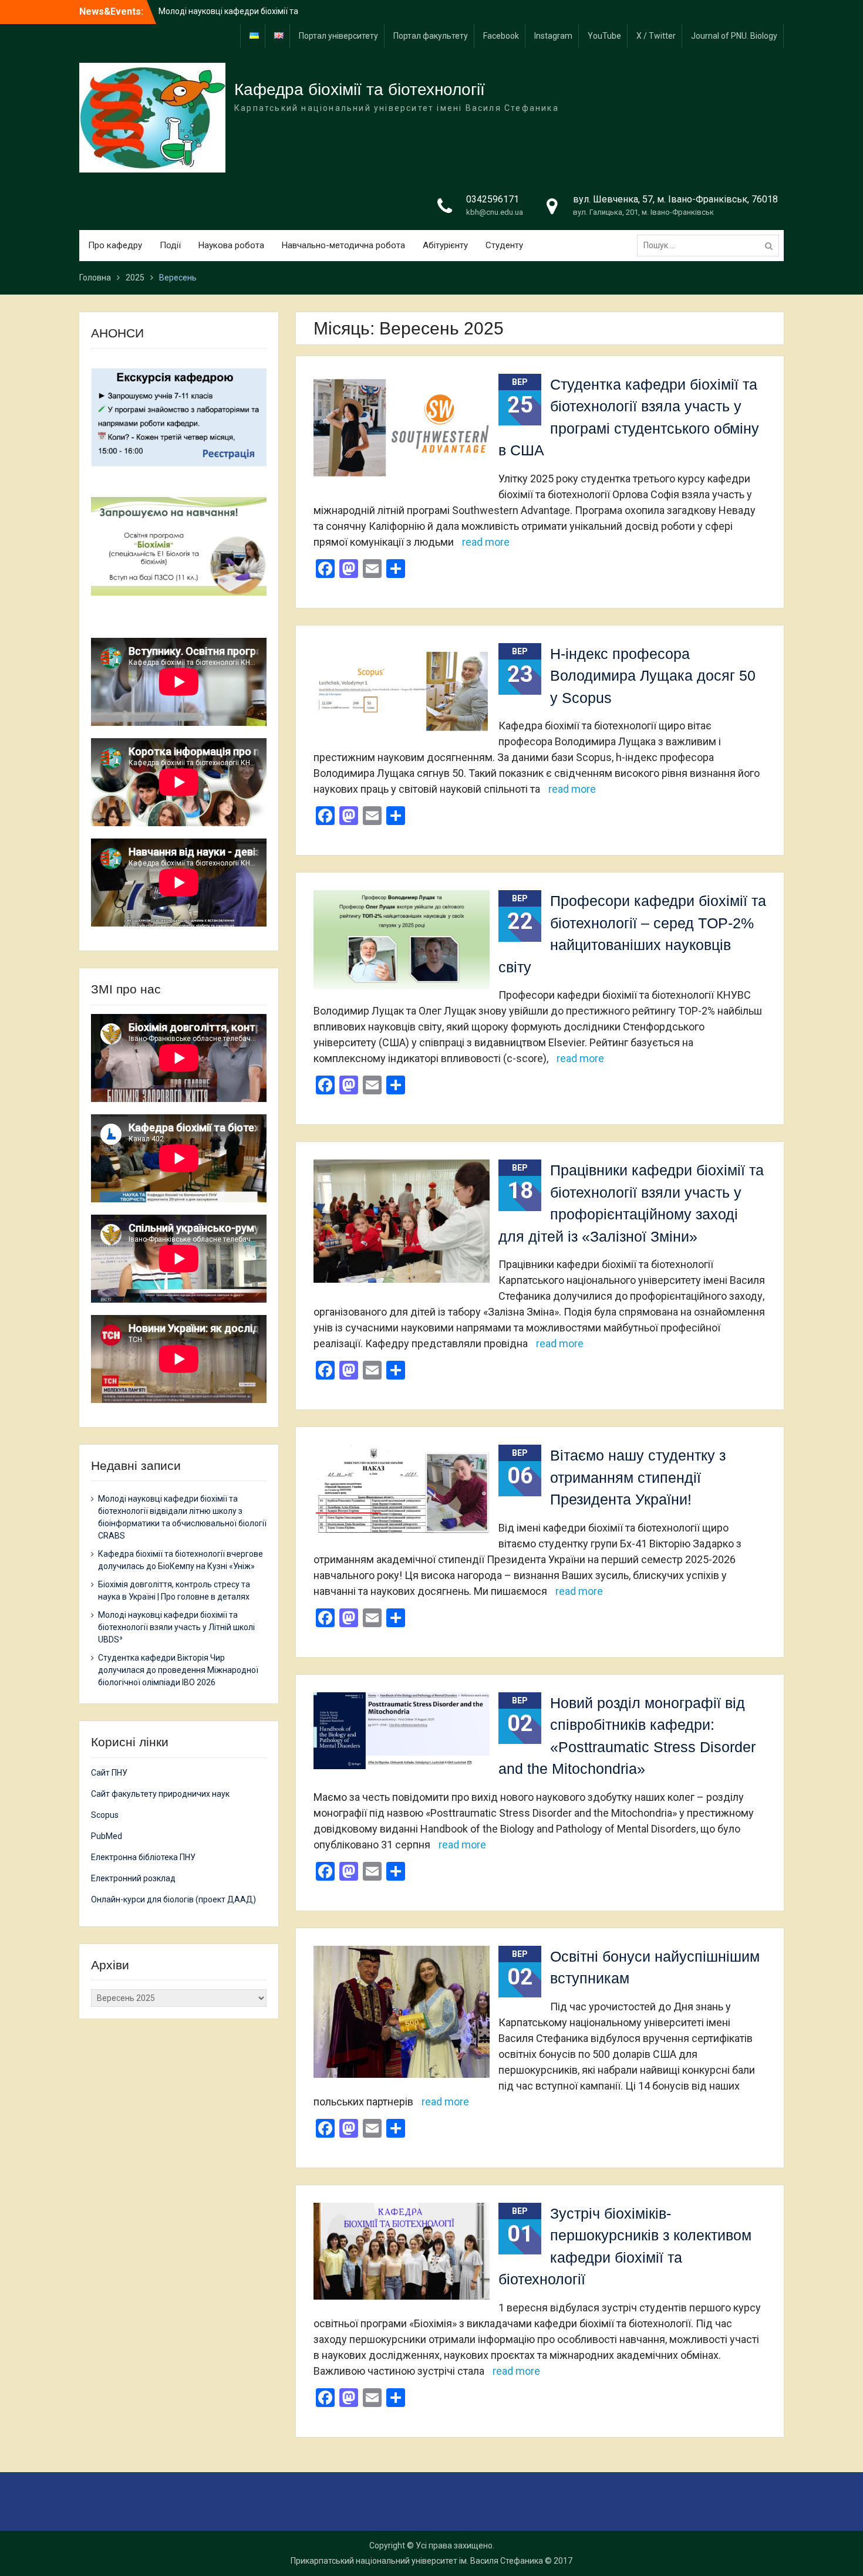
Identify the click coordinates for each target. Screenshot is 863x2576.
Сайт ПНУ (109, 1773)
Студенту (504, 245)
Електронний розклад (133, 1878)
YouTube (604, 36)
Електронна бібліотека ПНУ (143, 1857)
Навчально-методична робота (343, 245)
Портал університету (338, 36)
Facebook (501, 36)
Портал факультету (431, 36)
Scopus (105, 1815)
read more (486, 542)
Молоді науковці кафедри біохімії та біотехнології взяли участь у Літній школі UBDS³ (176, 1627)
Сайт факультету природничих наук (160, 1794)
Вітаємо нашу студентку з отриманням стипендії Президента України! (638, 1477)
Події (170, 245)
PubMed (107, 1836)
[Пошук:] (711, 245)
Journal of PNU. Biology (734, 36)
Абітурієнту (445, 245)
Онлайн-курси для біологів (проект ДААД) (173, 1899)
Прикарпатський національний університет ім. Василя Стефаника (417, 2561)
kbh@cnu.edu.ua (495, 212)
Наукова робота (231, 245)
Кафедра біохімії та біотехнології (360, 89)
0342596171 (493, 199)
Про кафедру (115, 245)
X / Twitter (656, 36)
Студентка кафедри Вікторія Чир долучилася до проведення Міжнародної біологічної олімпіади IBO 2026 (178, 1670)
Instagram (553, 36)
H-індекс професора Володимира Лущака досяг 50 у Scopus (653, 676)
